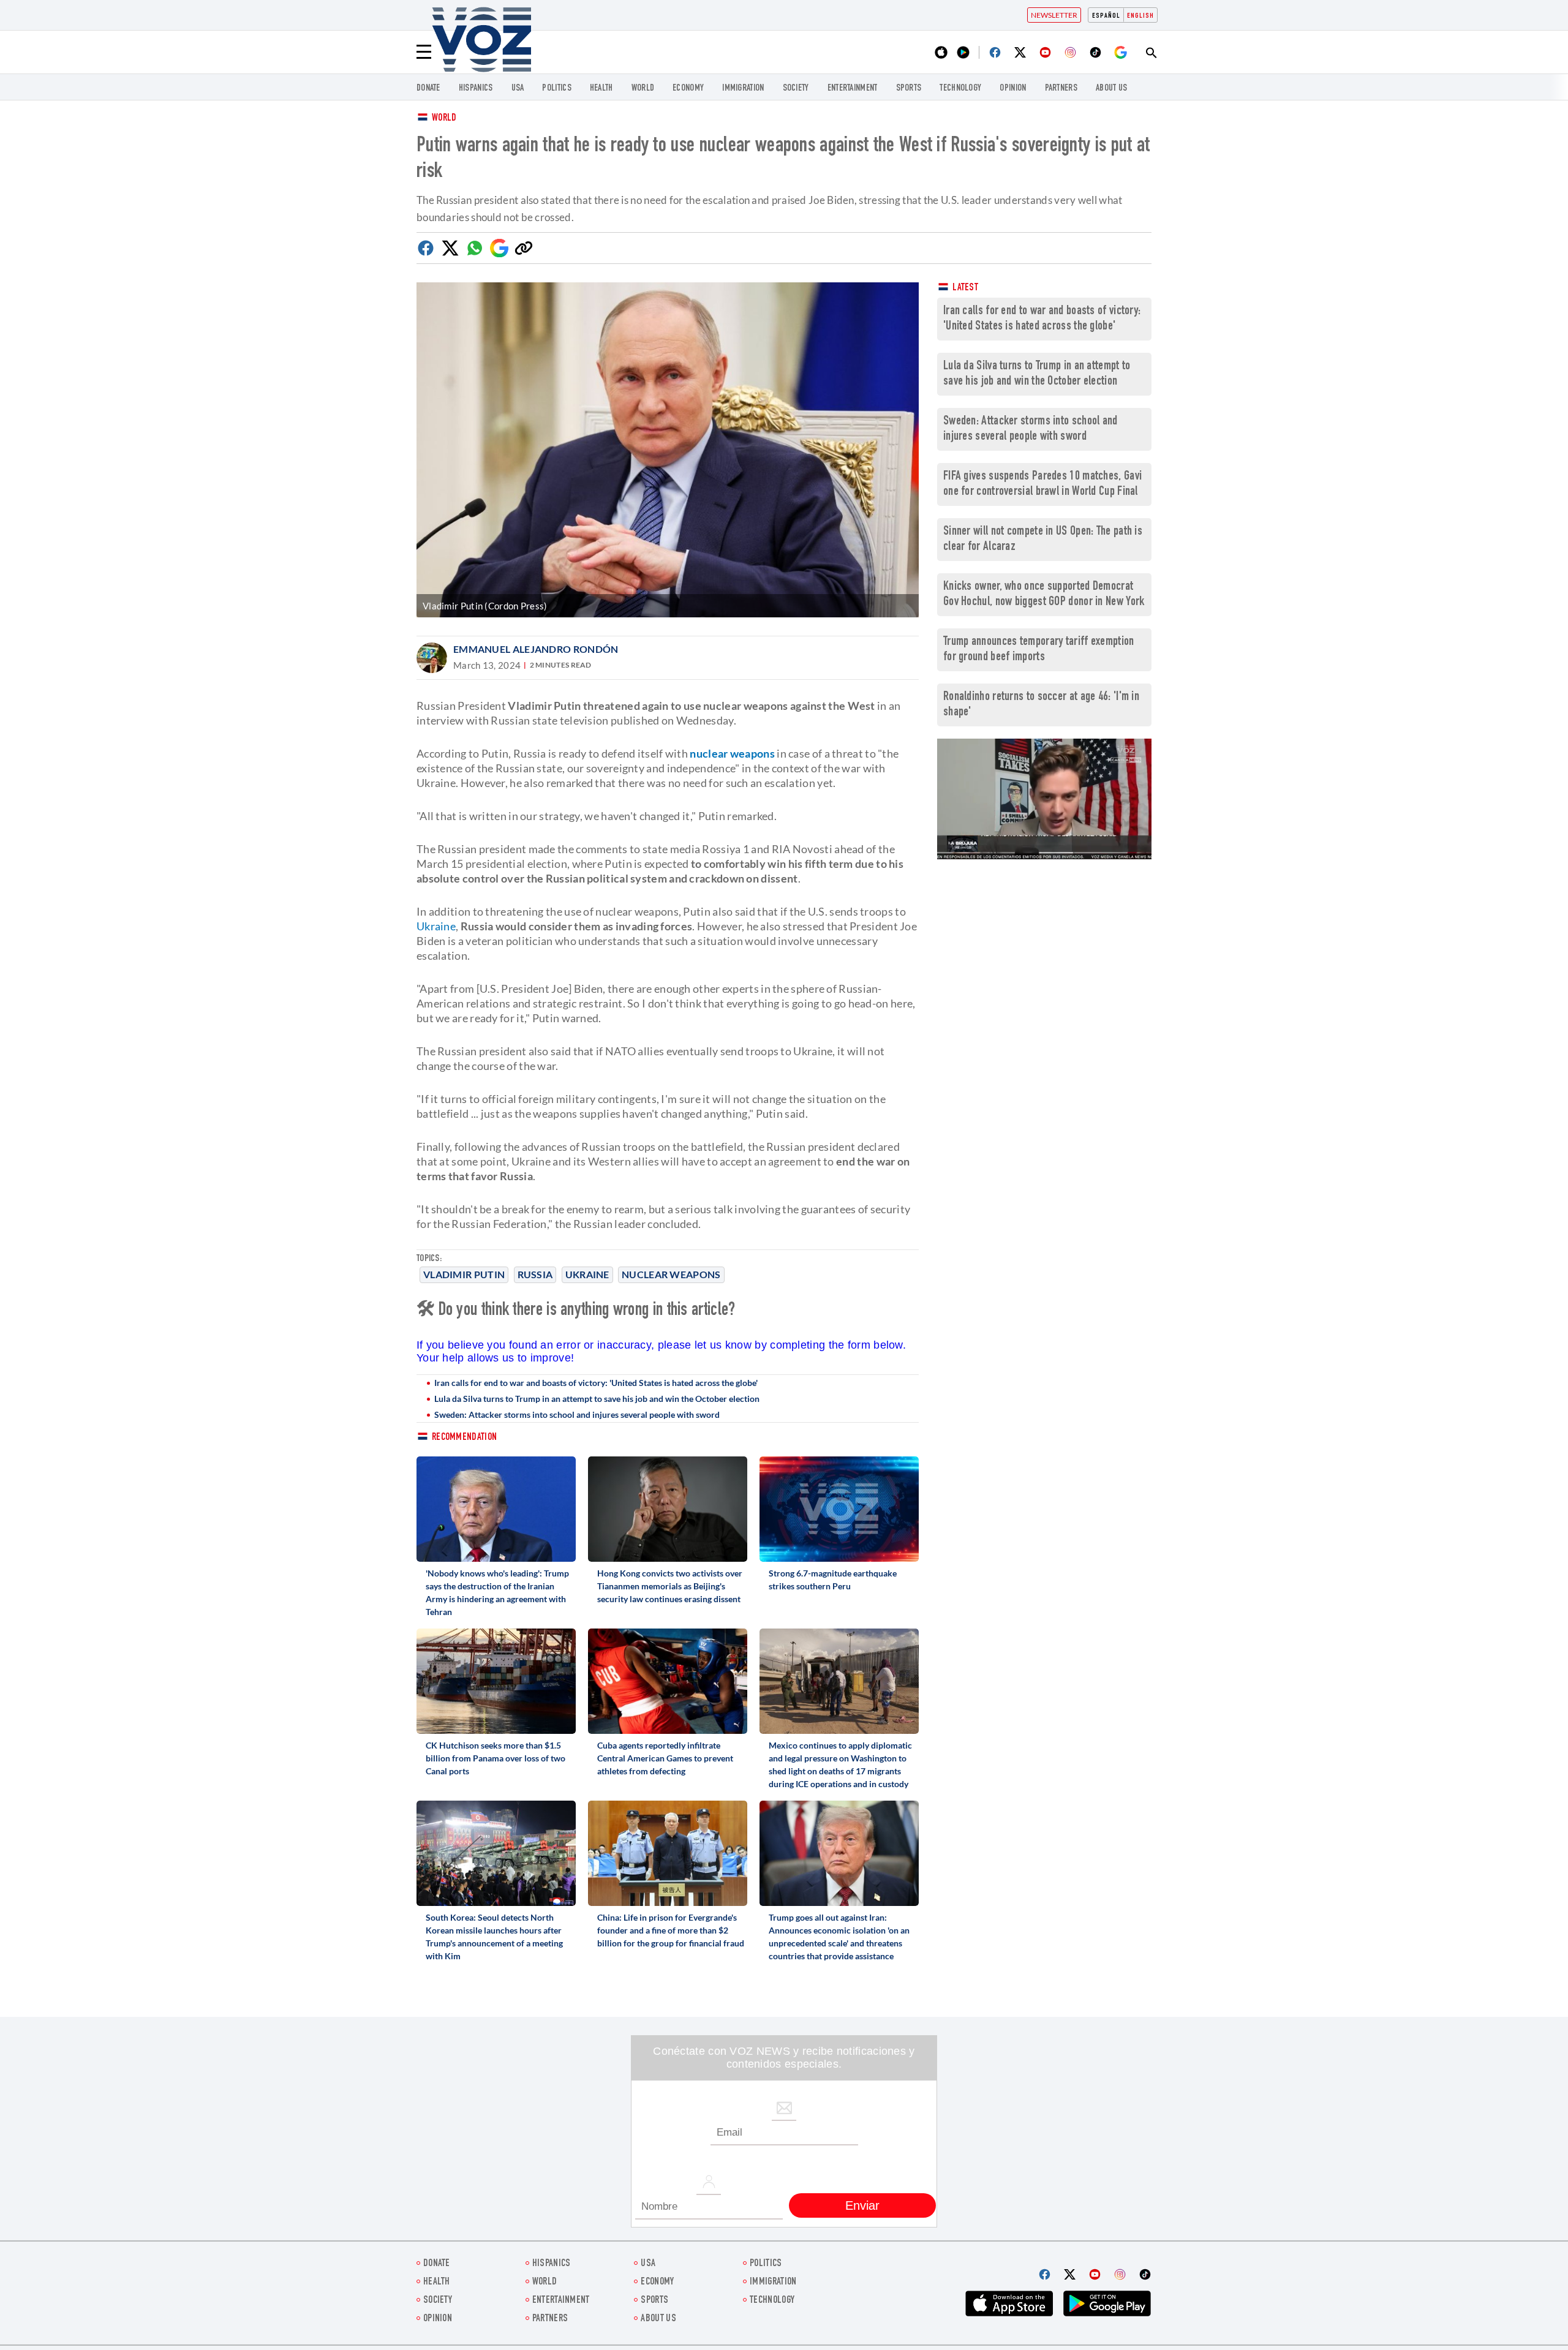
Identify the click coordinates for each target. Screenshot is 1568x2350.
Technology (960, 89)
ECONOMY (688, 89)
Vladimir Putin (464, 1274)
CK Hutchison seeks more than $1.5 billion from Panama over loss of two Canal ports (496, 1758)
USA (518, 89)
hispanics (476, 89)
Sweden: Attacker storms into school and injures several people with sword (577, 1414)
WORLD (643, 89)
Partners (1061, 89)
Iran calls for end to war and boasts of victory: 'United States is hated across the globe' (596, 1383)
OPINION (1013, 89)
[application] (1044, 799)
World (444, 119)
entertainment (853, 89)
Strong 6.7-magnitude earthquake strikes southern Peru (833, 1580)
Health (601, 89)
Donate (428, 89)
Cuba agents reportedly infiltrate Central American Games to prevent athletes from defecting (665, 1758)
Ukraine (587, 1274)
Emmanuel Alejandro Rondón (536, 649)
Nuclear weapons (671, 1274)
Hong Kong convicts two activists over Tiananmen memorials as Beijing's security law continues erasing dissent (670, 1586)
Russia (535, 1274)
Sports (909, 89)
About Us (1111, 89)
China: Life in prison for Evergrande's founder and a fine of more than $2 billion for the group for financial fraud (671, 1930)
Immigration (743, 89)
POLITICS (556, 89)
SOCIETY (796, 89)
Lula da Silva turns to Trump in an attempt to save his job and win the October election (597, 1399)
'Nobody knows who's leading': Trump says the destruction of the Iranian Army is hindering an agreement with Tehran (497, 1592)
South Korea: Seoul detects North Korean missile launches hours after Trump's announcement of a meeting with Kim (494, 1937)
